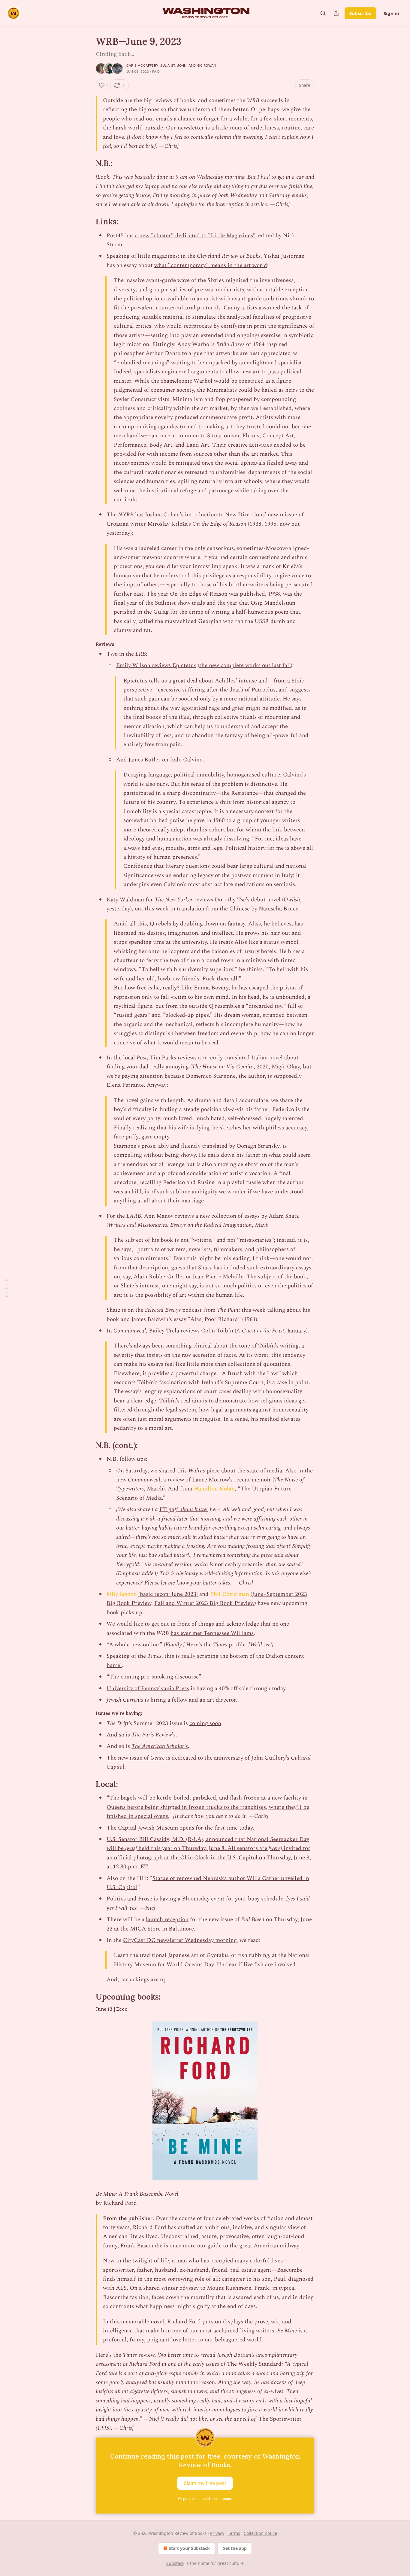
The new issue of (128, 1758)
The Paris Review (152, 1735)
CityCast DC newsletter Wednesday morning (180, 1940)
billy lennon (122, 1594)
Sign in (391, 13)
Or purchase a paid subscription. (205, 2499)
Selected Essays (163, 1310)
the (208, 1645)
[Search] (323, 13)
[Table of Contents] (7, 1288)
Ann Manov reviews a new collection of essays (202, 1216)
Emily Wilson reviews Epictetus (156, 665)
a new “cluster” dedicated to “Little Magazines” (195, 236)
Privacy (217, 2533)
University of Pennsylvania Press (148, 1689)
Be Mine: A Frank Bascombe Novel (137, 2194)
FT (164, 1510)
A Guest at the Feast (260, 1331)
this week (253, 1310)
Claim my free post (205, 2483)
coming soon (205, 1723)
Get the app (235, 2548)
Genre (157, 1758)
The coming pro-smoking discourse (154, 1677)
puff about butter (188, 1510)
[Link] (87, 163)
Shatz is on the (126, 1310)
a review (174, 1480)
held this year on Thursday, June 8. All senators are (203, 1848)
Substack (175, 2563)
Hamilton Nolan (214, 1489)
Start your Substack (189, 2548)
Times (220, 1645)
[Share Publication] (336, 13)
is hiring (155, 1700)
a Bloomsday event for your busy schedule (231, 1899)
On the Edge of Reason (219, 524)
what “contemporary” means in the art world (211, 265)
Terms (234, 2533)
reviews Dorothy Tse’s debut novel (237, 900)
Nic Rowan (206, 65)
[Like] (102, 85)
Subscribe (360, 13)
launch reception (167, 1920)
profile (236, 1645)
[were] (275, 1848)
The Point (229, 1310)
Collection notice (260, 2533)
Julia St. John (173, 65)
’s (174, 1735)
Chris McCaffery (142, 65)
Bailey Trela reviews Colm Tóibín (191, 1331)
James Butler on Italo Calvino (166, 760)
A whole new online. (134, 1645)
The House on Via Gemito (223, 1067)
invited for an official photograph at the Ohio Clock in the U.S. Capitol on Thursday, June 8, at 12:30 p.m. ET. (209, 1858)
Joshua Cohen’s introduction (181, 515)
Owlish (292, 900)
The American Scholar (158, 1746)
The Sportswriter (280, 2419)
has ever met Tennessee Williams (212, 1633)
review (146, 2355)
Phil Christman (230, 1594)
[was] (132, 1848)
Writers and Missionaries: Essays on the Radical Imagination (180, 1225)
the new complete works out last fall (245, 665)
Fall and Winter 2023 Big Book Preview (204, 1603)
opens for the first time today (216, 1828)
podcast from (199, 1310)
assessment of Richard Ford (128, 2364)
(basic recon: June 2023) (168, 1594)
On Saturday (132, 1471)
